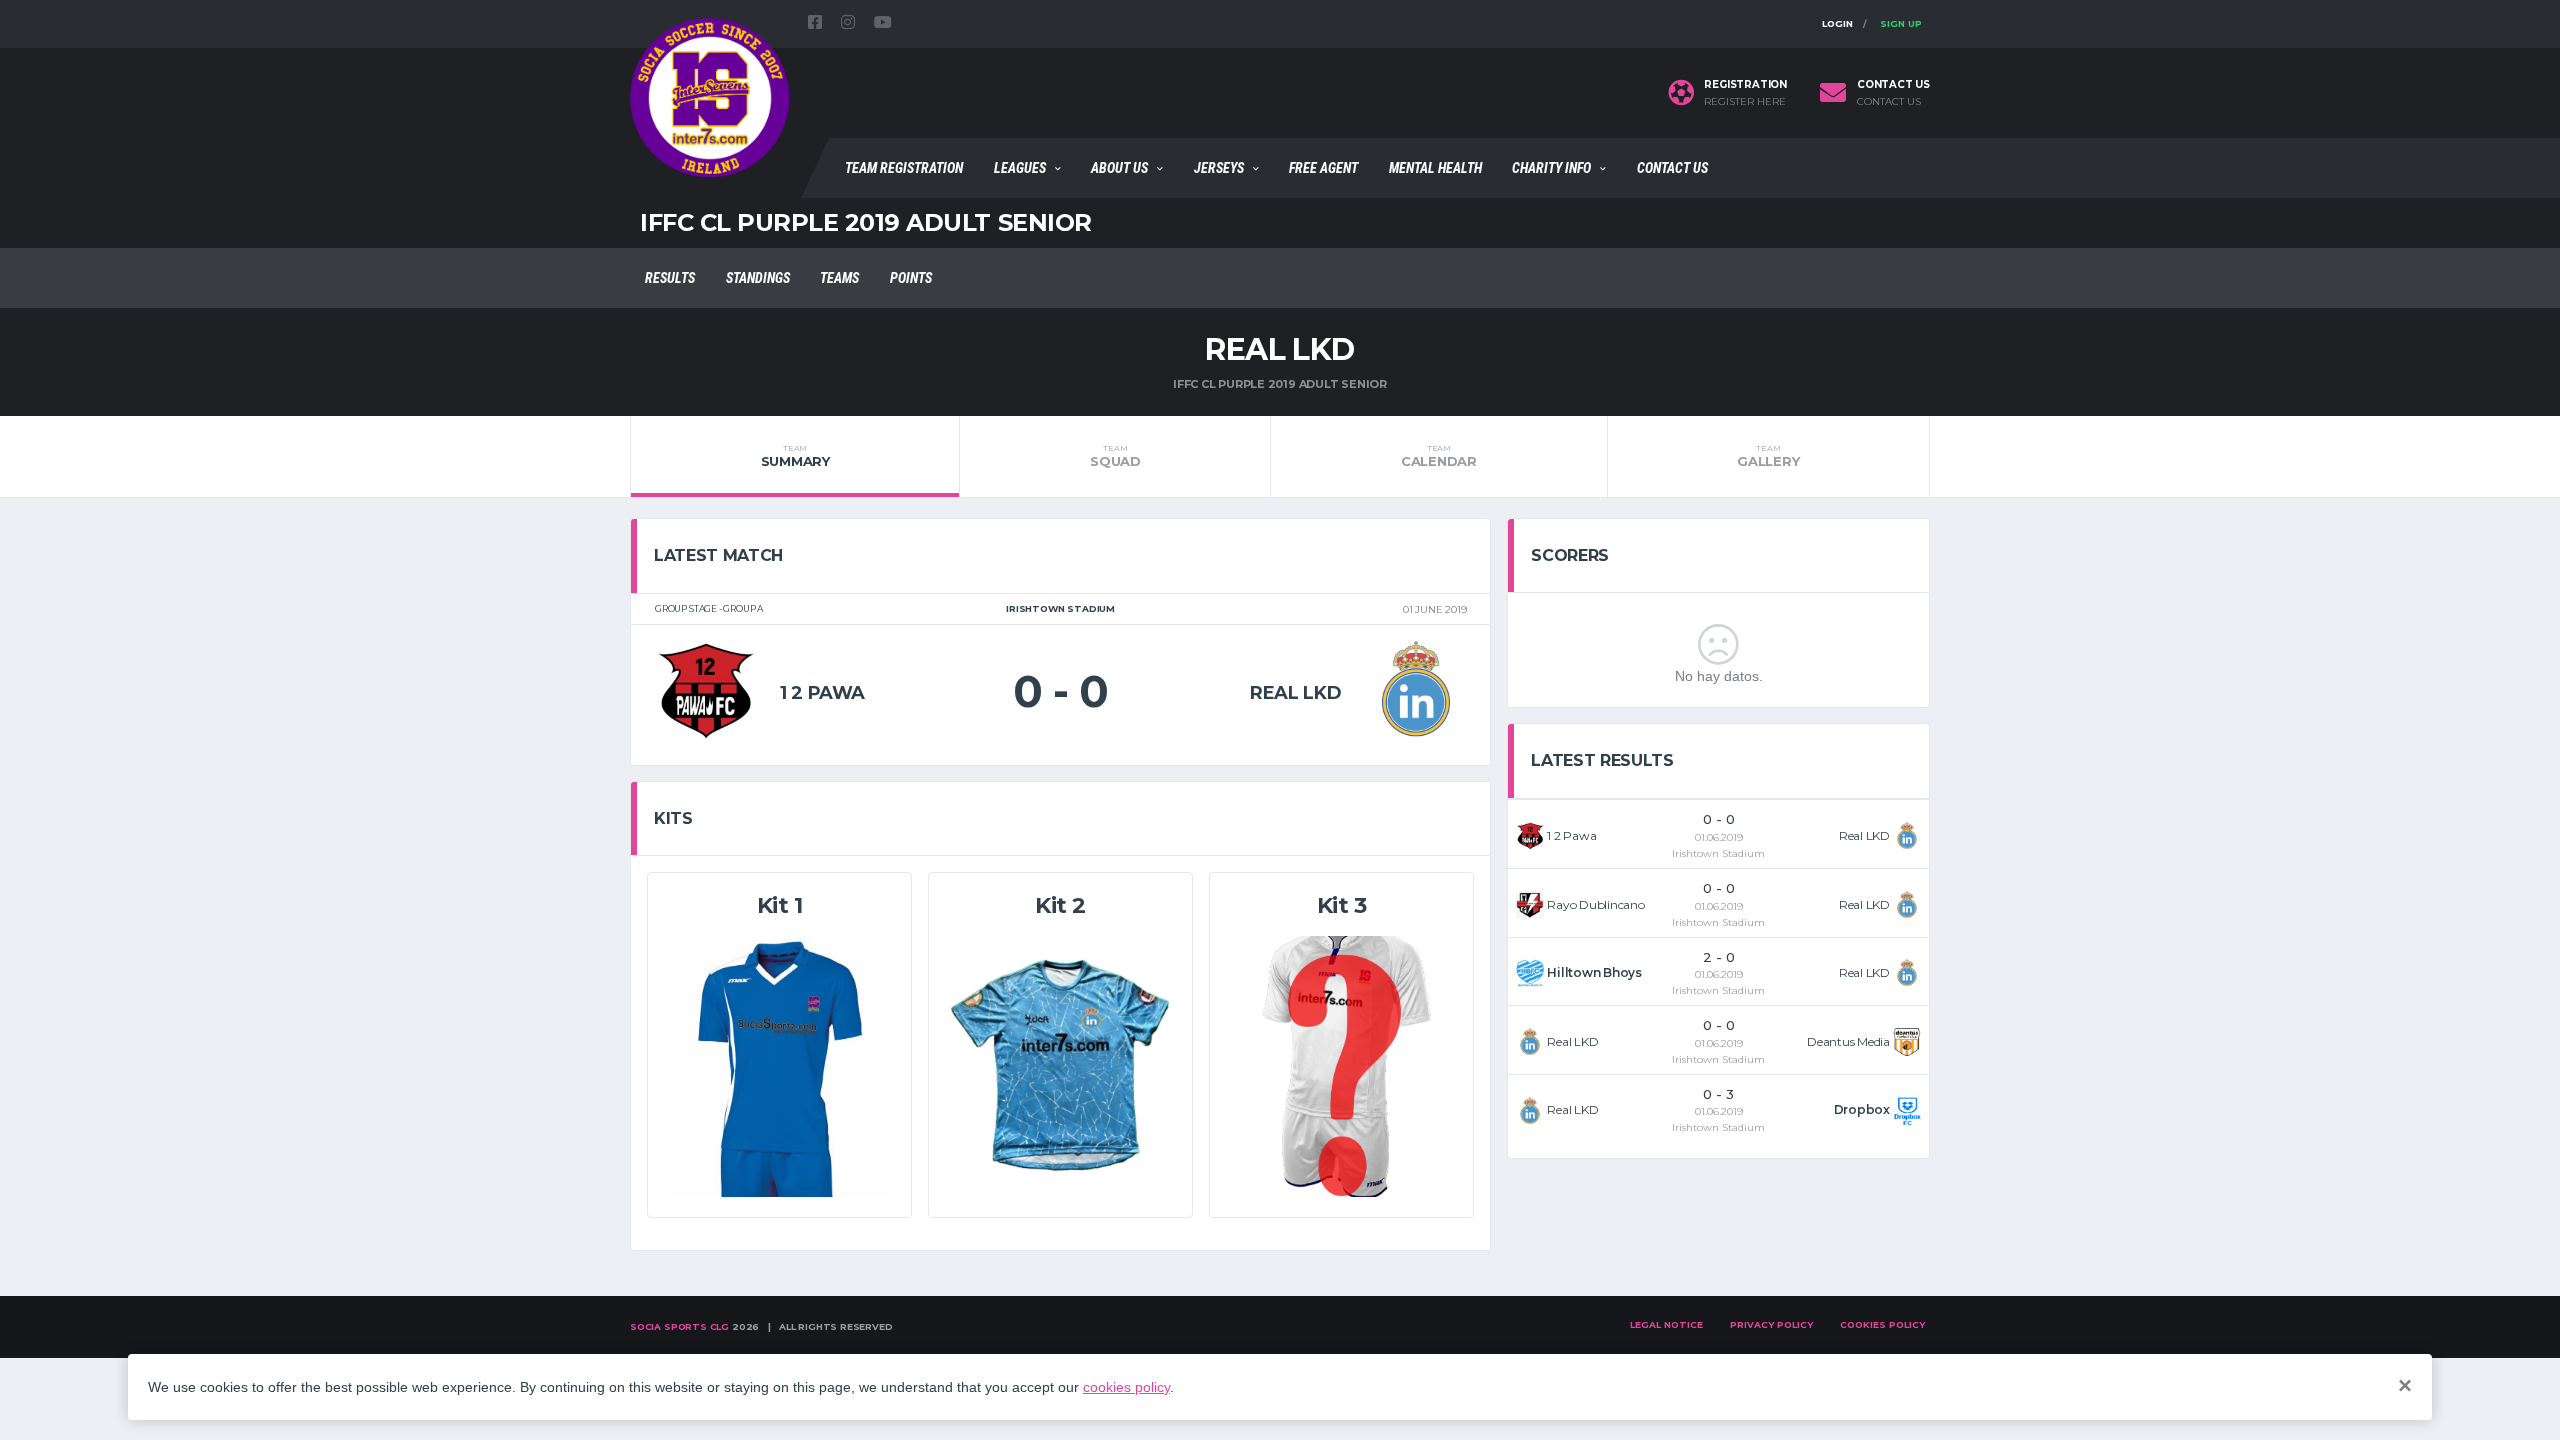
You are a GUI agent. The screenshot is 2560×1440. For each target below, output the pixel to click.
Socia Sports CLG (679, 1326)
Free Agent (1323, 168)
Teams (839, 278)
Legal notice (1666, 1324)
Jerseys (1219, 168)
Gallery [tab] (1768, 456)
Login (1837, 23)
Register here (1745, 102)
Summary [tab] (795, 456)
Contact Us (1672, 168)
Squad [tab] (1115, 456)
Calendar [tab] (1439, 456)
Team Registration (904, 168)
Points (911, 278)
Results (670, 278)
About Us (1119, 168)
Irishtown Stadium (1718, 853)
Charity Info (1551, 168)
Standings (758, 278)
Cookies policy (1882, 1324)
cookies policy (1126, 1387)
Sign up (1901, 23)
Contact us (1889, 102)
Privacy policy (1771, 1324)
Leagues (1020, 168)
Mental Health (1435, 168)
